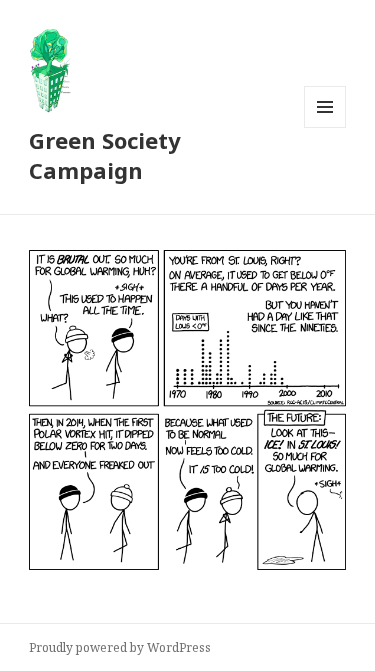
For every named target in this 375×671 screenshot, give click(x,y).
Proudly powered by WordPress (120, 647)
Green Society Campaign (105, 155)
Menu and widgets (325, 127)
